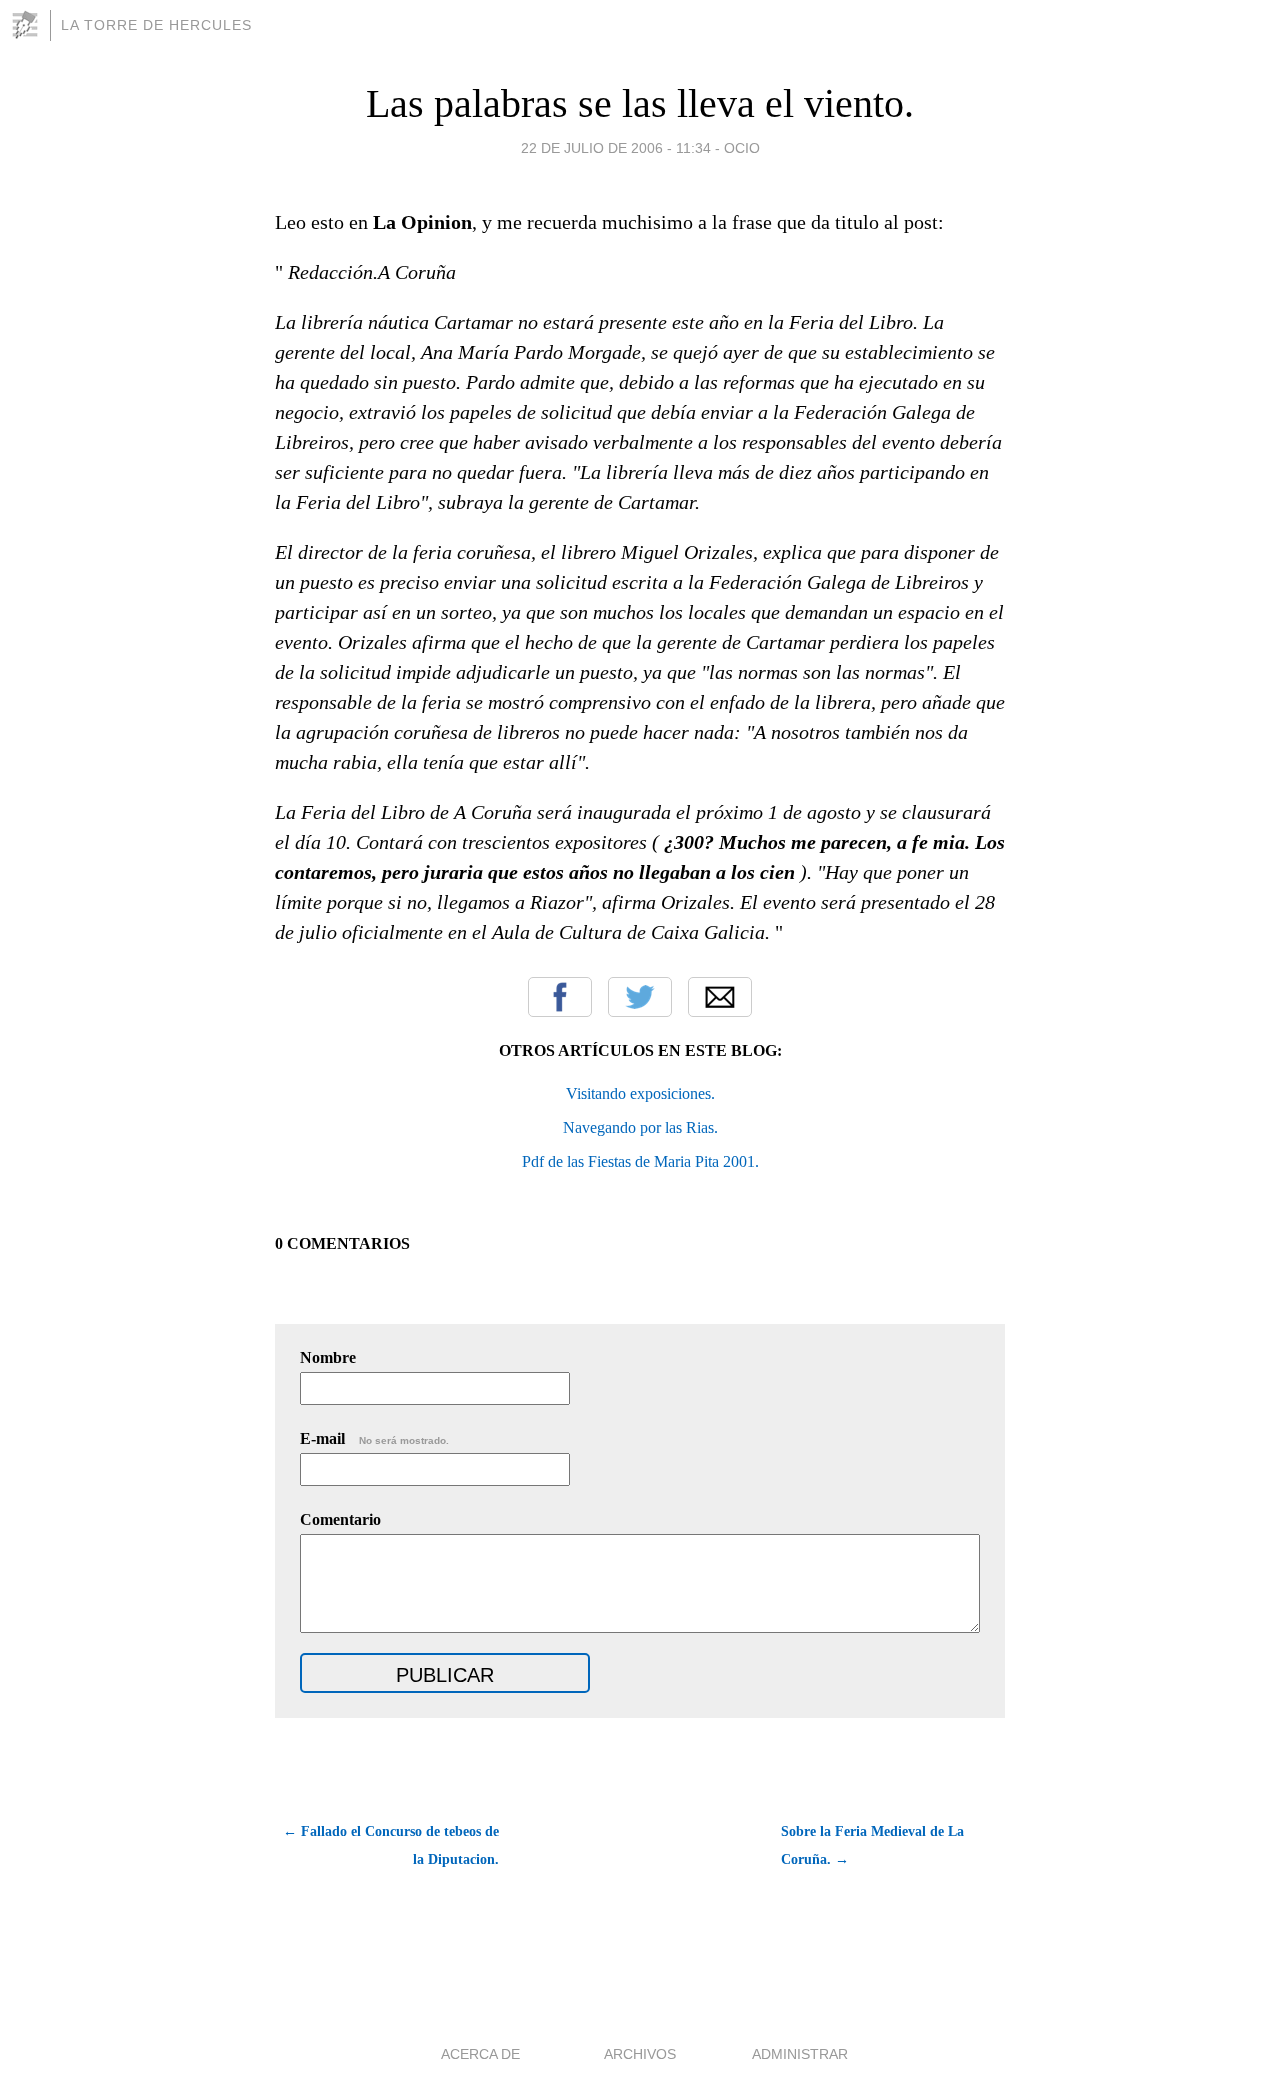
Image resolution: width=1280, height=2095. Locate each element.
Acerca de (480, 2054)
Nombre (328, 1357)
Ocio (742, 148)
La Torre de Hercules (156, 25)
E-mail (374, 1438)
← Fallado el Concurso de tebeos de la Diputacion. (391, 1845)
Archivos (640, 2054)
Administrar (800, 2054)
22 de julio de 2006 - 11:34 (616, 148)
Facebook (560, 997)
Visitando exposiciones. (640, 1093)
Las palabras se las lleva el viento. (640, 103)
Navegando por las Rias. (640, 1127)
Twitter (640, 997)
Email (720, 997)
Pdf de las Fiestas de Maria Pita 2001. (640, 1161)
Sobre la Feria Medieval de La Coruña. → (872, 1845)
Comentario (340, 1519)
